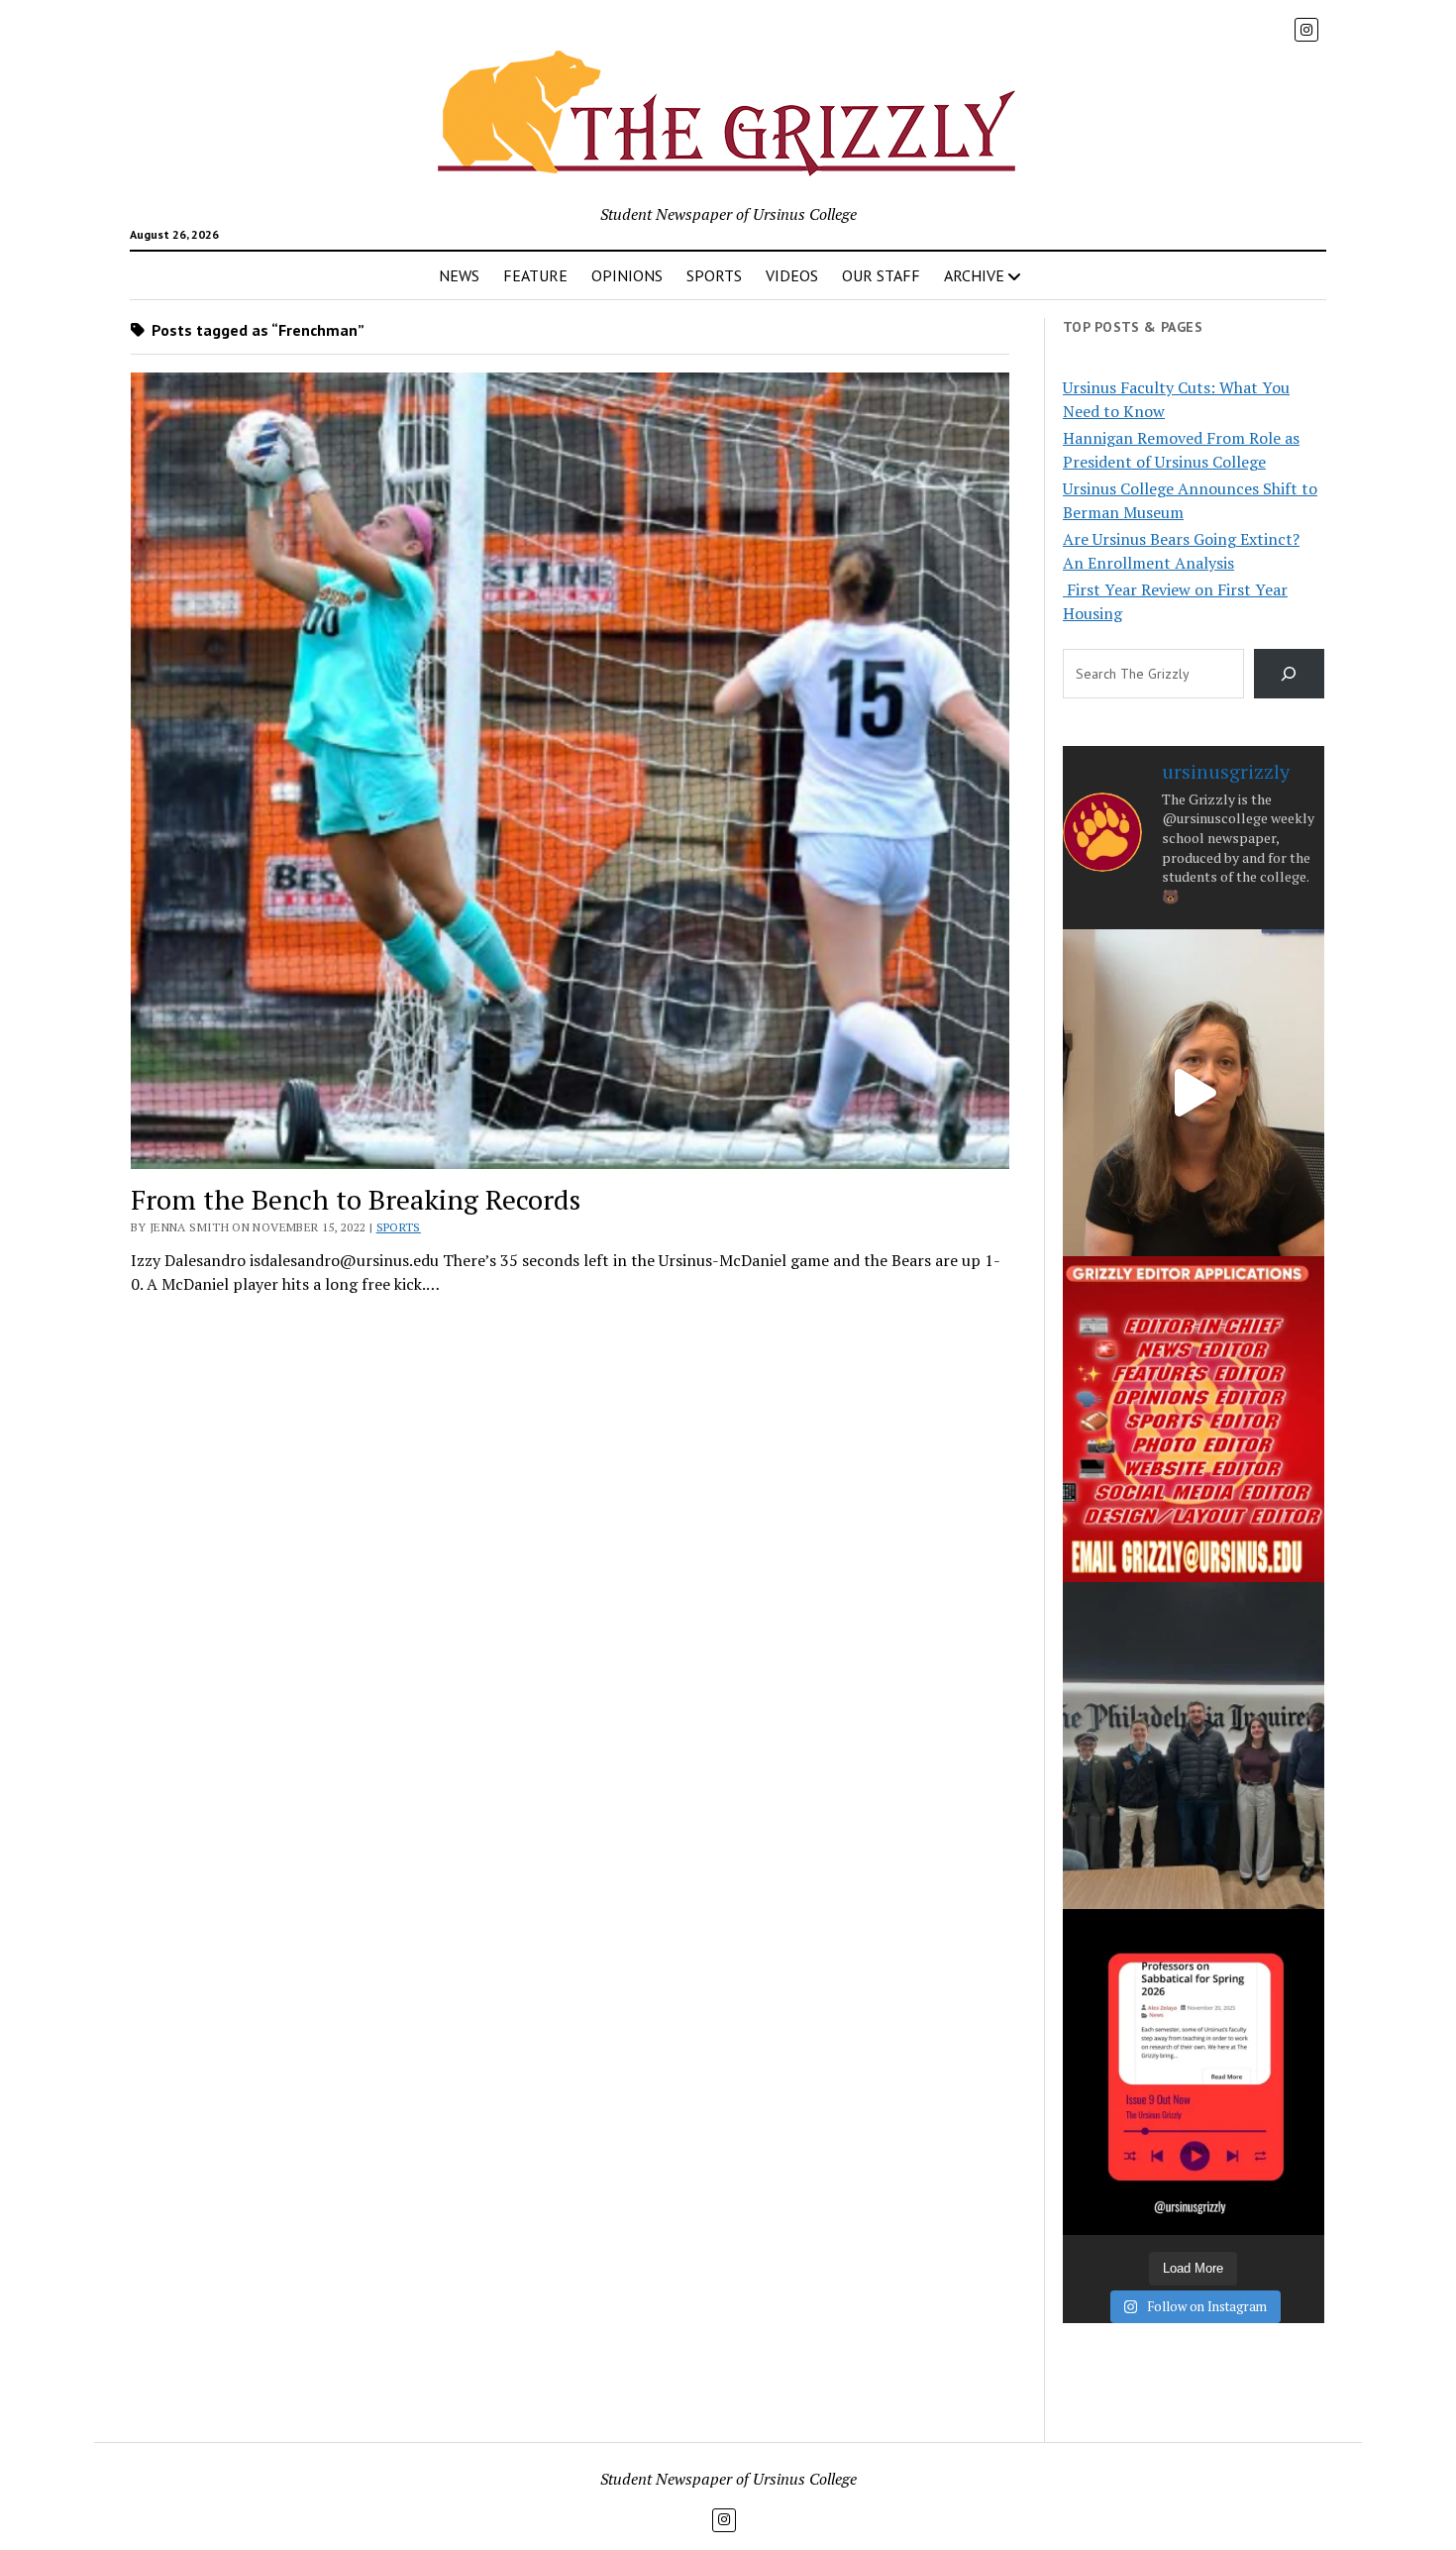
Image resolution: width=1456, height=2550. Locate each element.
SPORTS (714, 275)
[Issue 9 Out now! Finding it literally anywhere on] (1194, 2072)
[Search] (1289, 673)
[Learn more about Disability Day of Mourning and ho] (1194, 1092)
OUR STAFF (881, 275)
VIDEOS (792, 275)
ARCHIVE (974, 275)
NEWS (459, 275)
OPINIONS (627, 275)
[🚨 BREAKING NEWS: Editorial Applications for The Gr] (1194, 1419)
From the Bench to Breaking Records (356, 1199)
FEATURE (535, 275)
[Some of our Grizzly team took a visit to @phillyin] (1194, 1745)
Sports (399, 1227)
